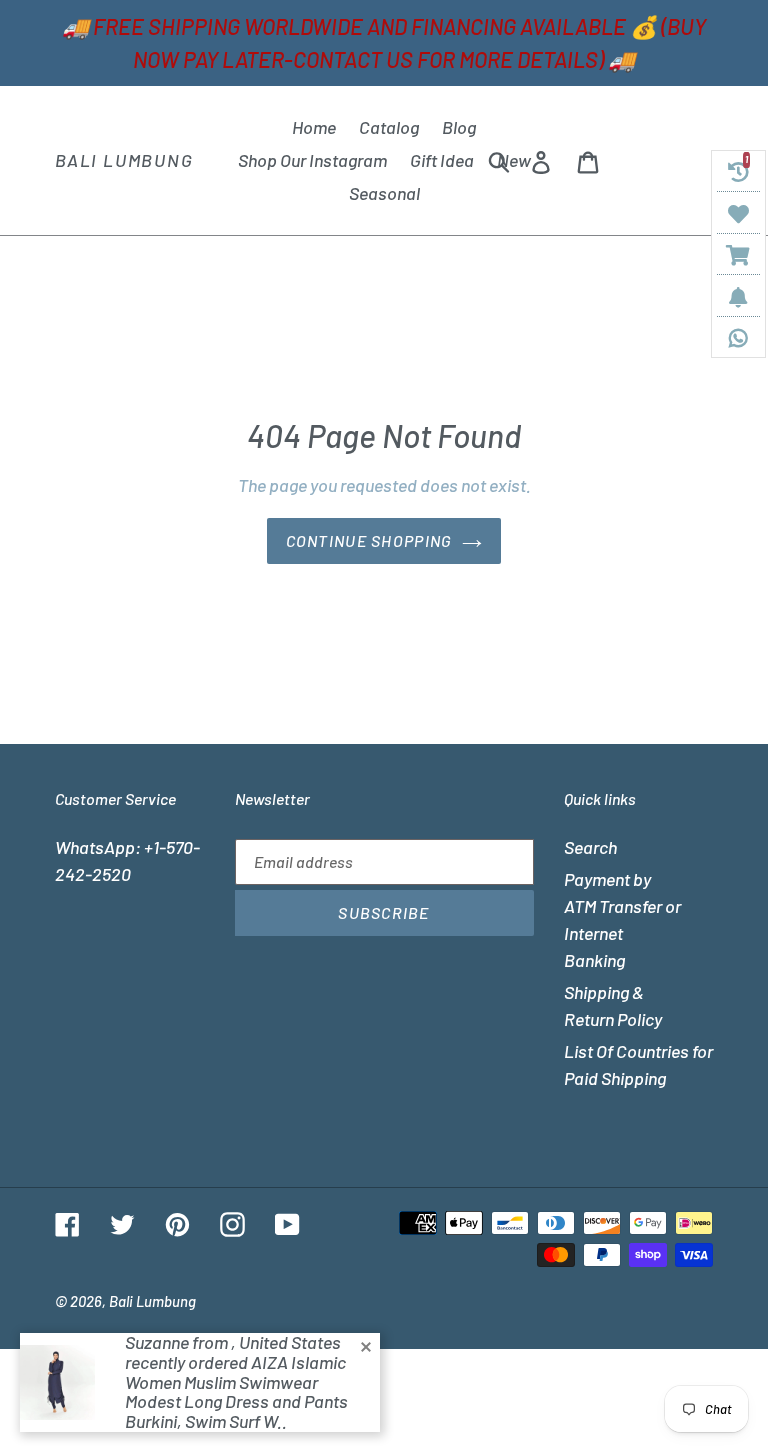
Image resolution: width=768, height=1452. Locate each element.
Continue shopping (369, 540)
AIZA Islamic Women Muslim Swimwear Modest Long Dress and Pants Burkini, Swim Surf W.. (236, 1391)
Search (590, 847)
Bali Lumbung (124, 160)
